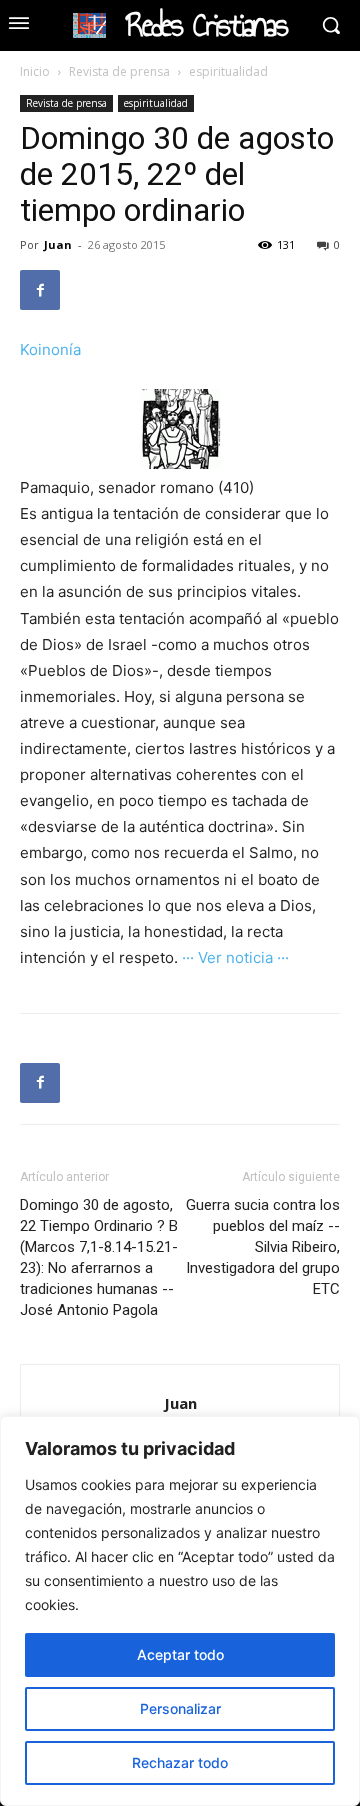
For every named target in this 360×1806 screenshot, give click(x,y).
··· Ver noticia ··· (235, 957)
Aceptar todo (180, 1654)
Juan (58, 244)
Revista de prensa (119, 71)
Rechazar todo (180, 1762)
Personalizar (180, 1708)
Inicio (35, 71)
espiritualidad (228, 71)
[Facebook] (40, 290)
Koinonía (50, 349)
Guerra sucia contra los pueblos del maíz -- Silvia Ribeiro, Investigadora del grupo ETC (263, 1247)
